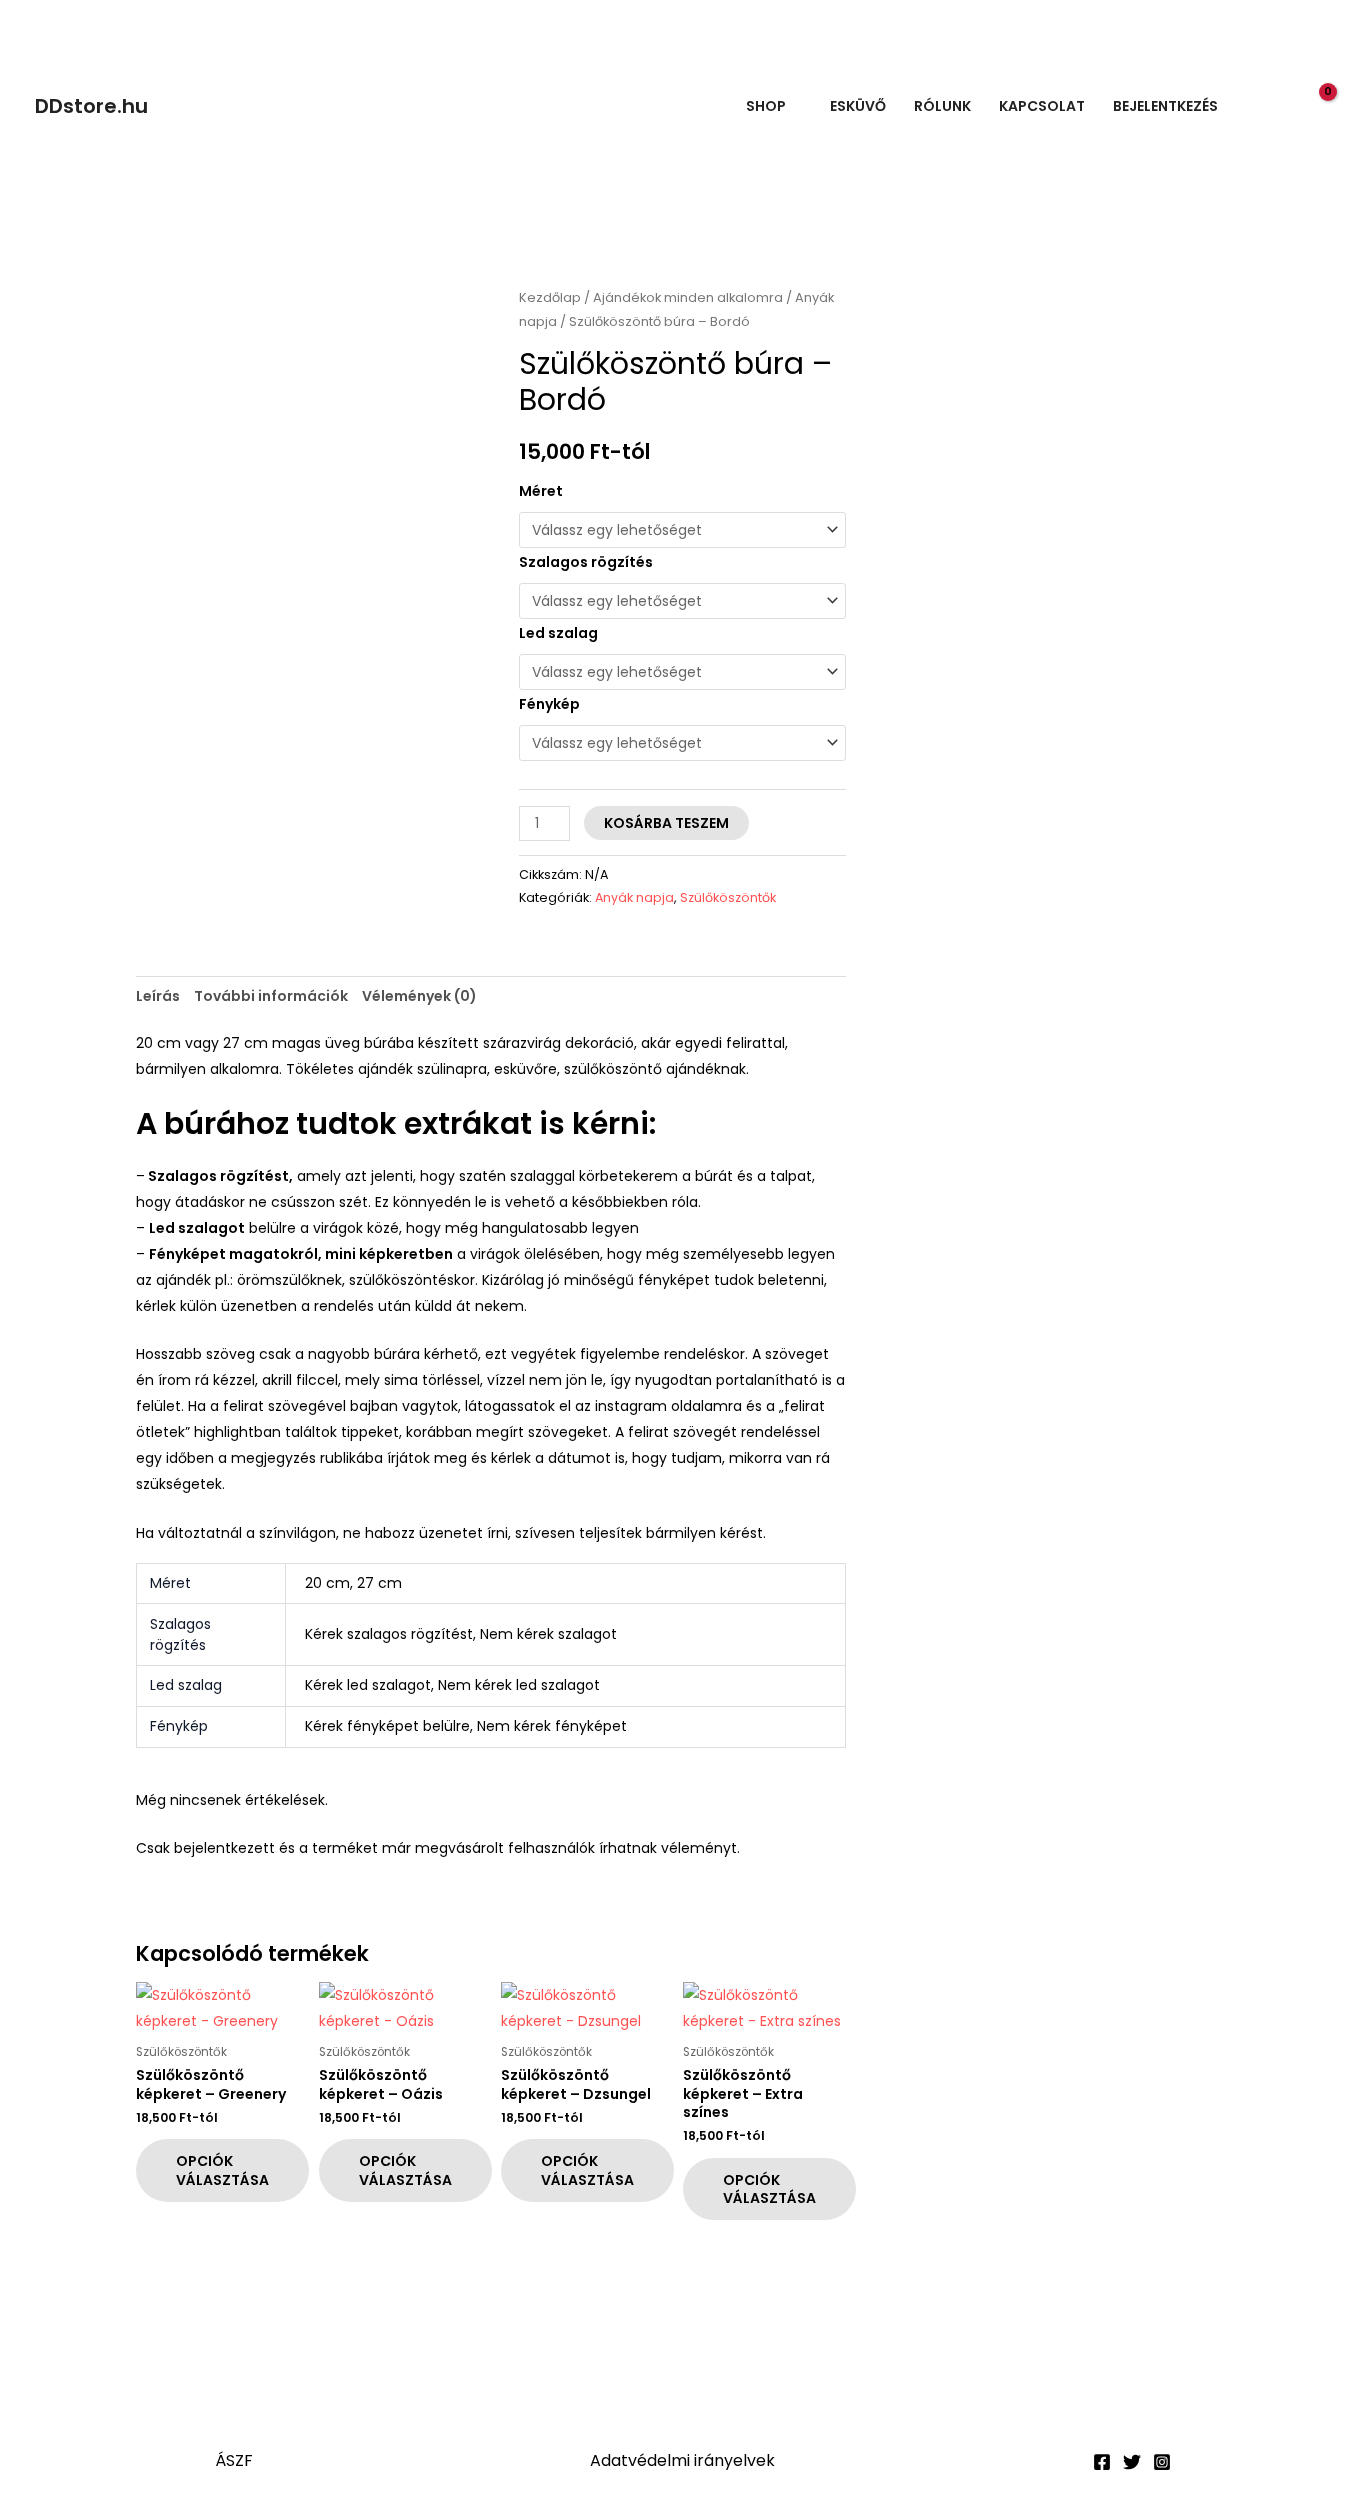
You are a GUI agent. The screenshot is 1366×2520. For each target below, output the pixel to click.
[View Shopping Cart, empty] (1316, 105)
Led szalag (558, 633)
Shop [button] (766, 106)
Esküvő (858, 106)
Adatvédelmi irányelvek (682, 2460)
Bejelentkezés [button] (1165, 106)
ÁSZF (234, 2460)
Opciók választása (222, 2170)
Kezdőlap (550, 297)
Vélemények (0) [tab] (419, 996)
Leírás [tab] (158, 996)
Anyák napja (634, 897)
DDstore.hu (91, 106)
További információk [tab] (271, 996)
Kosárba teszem (666, 823)
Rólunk (942, 106)
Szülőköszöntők (728, 897)
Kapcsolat (1042, 106)
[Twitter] (1132, 2462)
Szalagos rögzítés (586, 562)
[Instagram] (1162, 2462)
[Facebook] (1102, 2462)
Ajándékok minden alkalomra (688, 297)
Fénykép (549, 704)
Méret (541, 491)
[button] (1275, 106)
